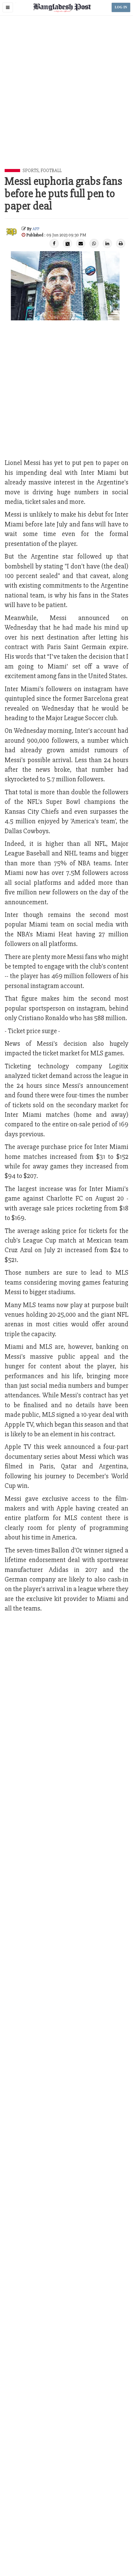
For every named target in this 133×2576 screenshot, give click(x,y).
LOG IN (121, 7)
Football (51, 171)
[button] (8, 7)
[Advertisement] (66, 99)
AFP (36, 229)
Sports (30, 171)
